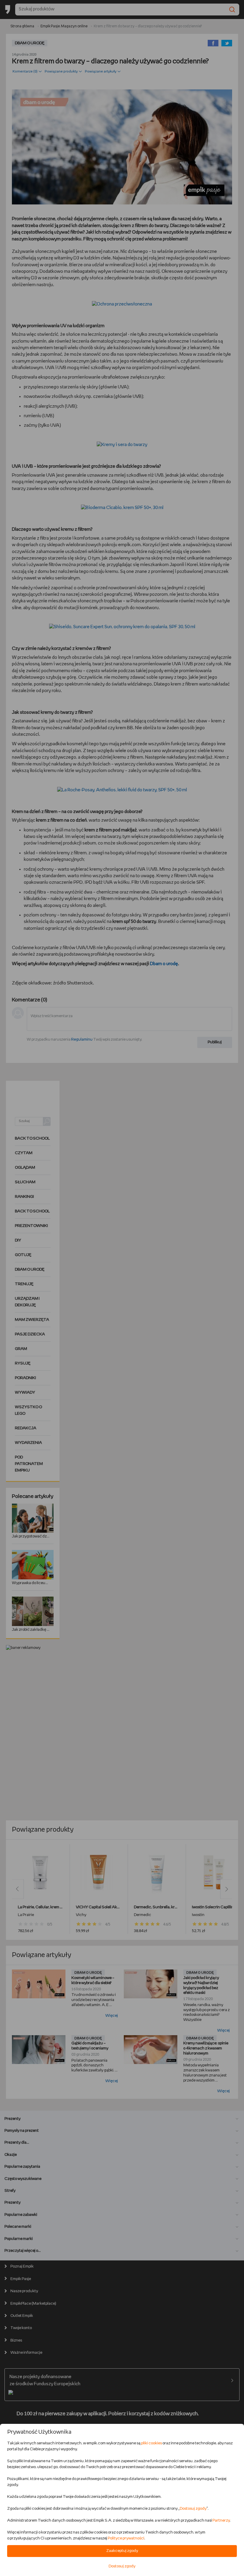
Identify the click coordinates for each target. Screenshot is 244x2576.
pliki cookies (151, 2443)
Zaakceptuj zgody (122, 2551)
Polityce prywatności (126, 2538)
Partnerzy (221, 2521)
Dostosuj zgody (193, 2509)
